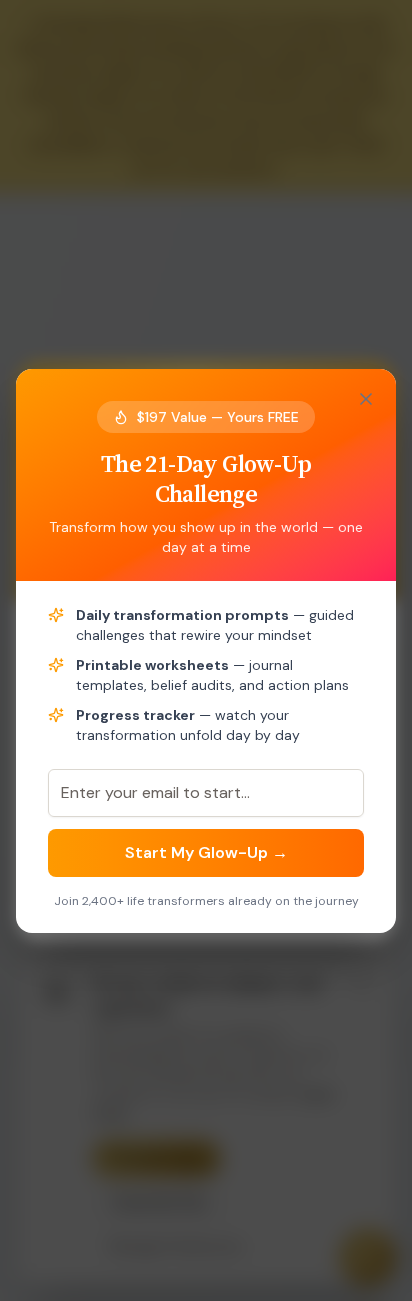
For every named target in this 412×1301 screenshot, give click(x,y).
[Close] (366, 399)
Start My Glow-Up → (206, 852)
